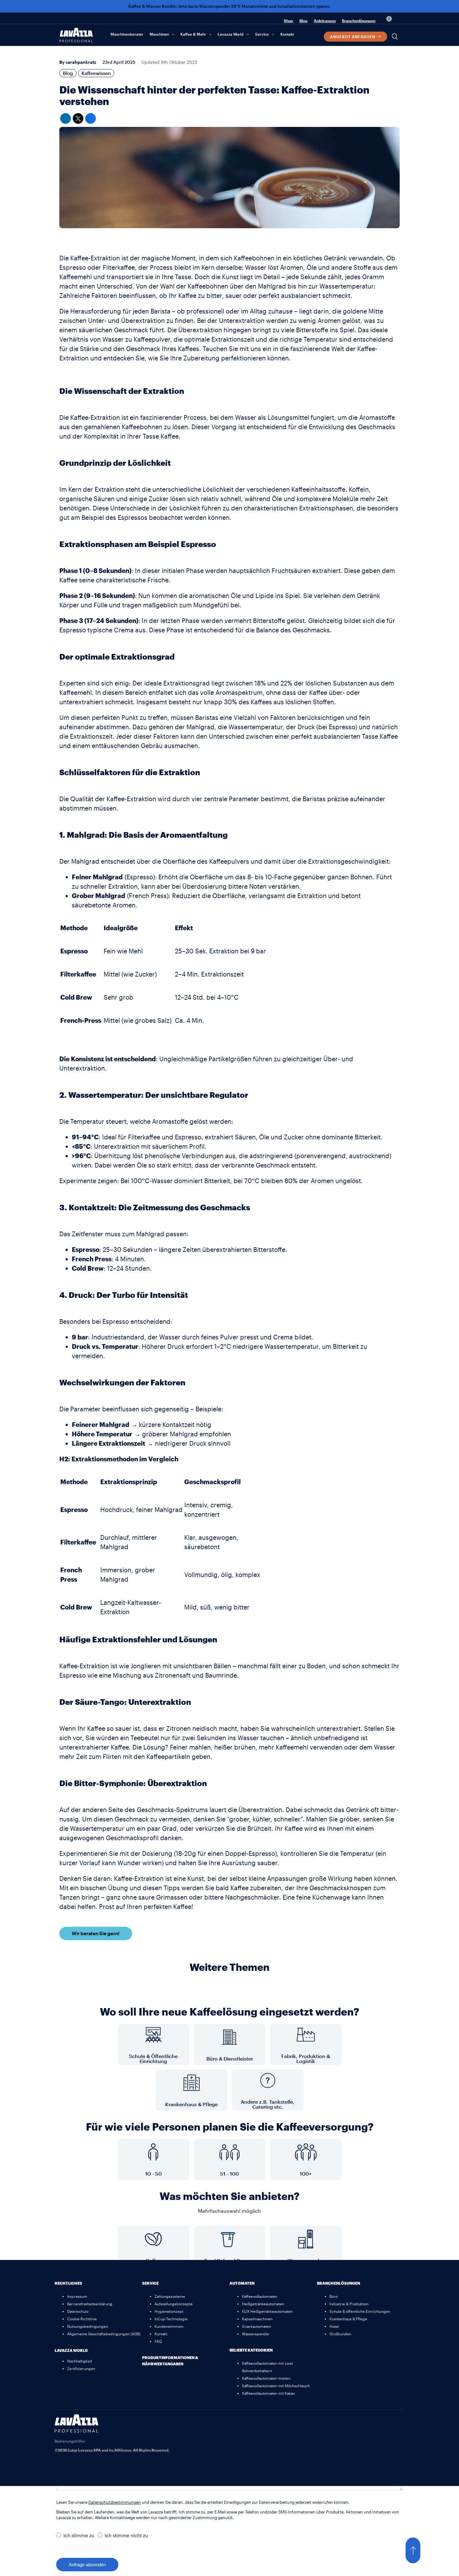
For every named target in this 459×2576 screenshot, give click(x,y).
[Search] (395, 37)
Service (262, 34)
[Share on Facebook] (91, 118)
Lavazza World (231, 34)
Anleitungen (325, 21)
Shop (289, 21)
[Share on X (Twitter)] (78, 118)
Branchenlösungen (359, 21)
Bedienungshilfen (70, 2441)
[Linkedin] (397, 2422)
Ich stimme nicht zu (126, 2535)
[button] (419, 2550)
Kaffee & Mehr (193, 34)
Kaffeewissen (96, 73)
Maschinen (159, 34)
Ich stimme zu (79, 2535)
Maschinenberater (127, 34)
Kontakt (287, 34)
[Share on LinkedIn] (66, 118)
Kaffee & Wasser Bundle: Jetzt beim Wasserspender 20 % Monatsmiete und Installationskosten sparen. (230, 6)
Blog (304, 21)
